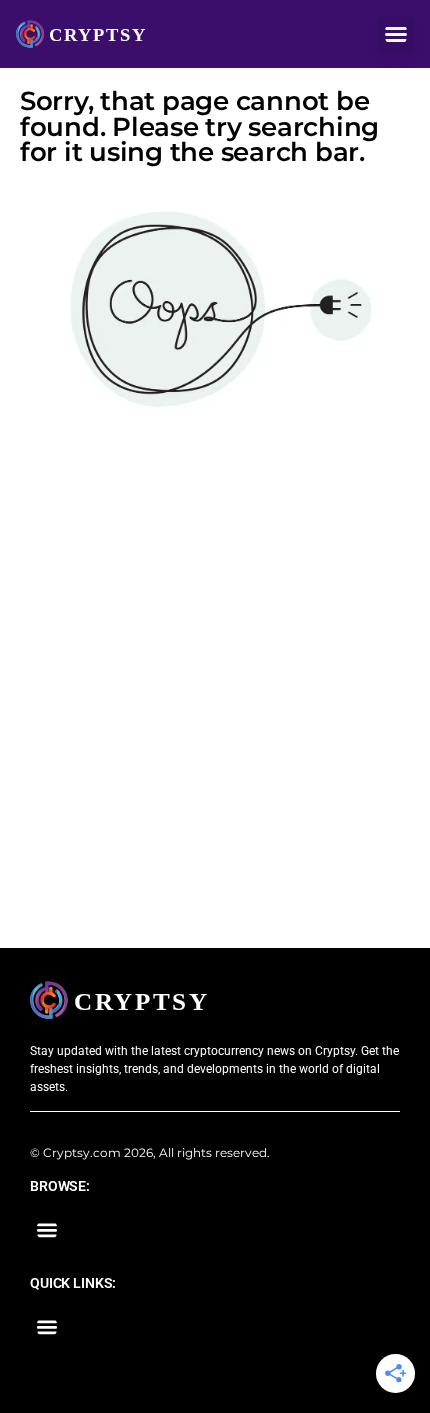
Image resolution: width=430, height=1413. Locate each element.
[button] (396, 34)
